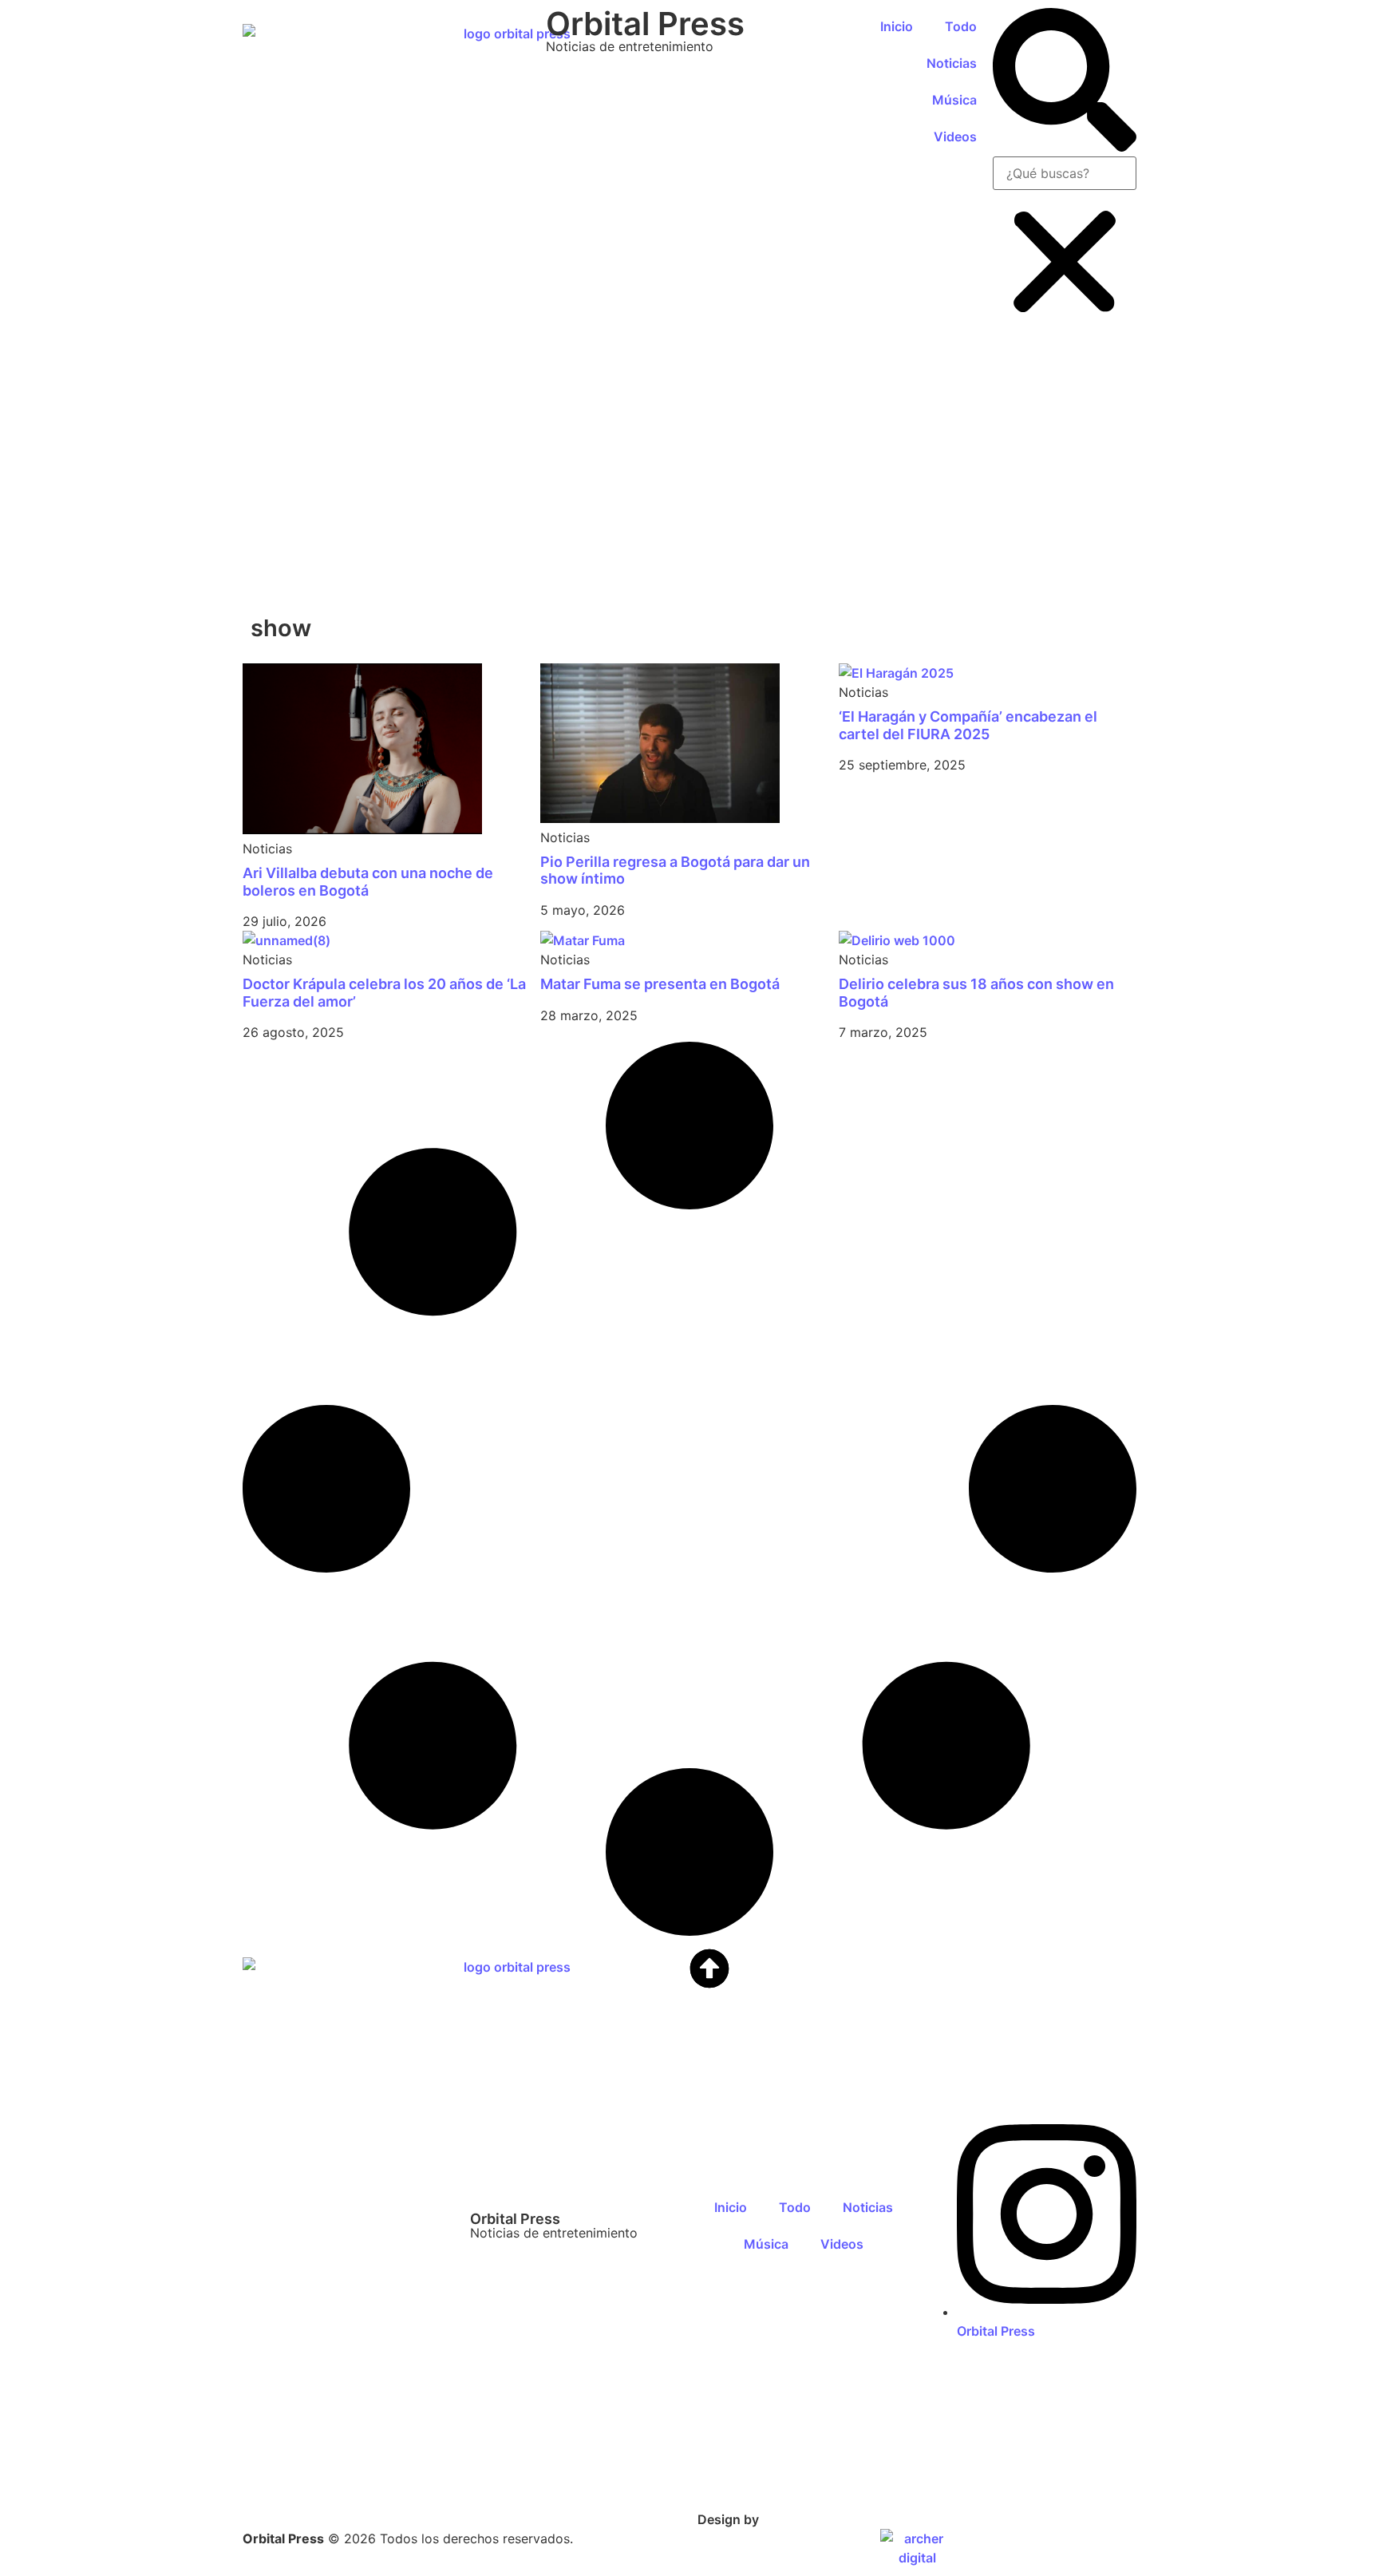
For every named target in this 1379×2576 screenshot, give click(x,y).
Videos (955, 137)
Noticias (952, 63)
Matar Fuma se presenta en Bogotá (660, 984)
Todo (961, 26)
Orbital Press (645, 24)
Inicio (897, 26)
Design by (728, 2519)
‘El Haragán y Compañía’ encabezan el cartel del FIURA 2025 (968, 725)
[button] (1065, 82)
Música (954, 100)
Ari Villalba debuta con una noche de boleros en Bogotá (368, 882)
